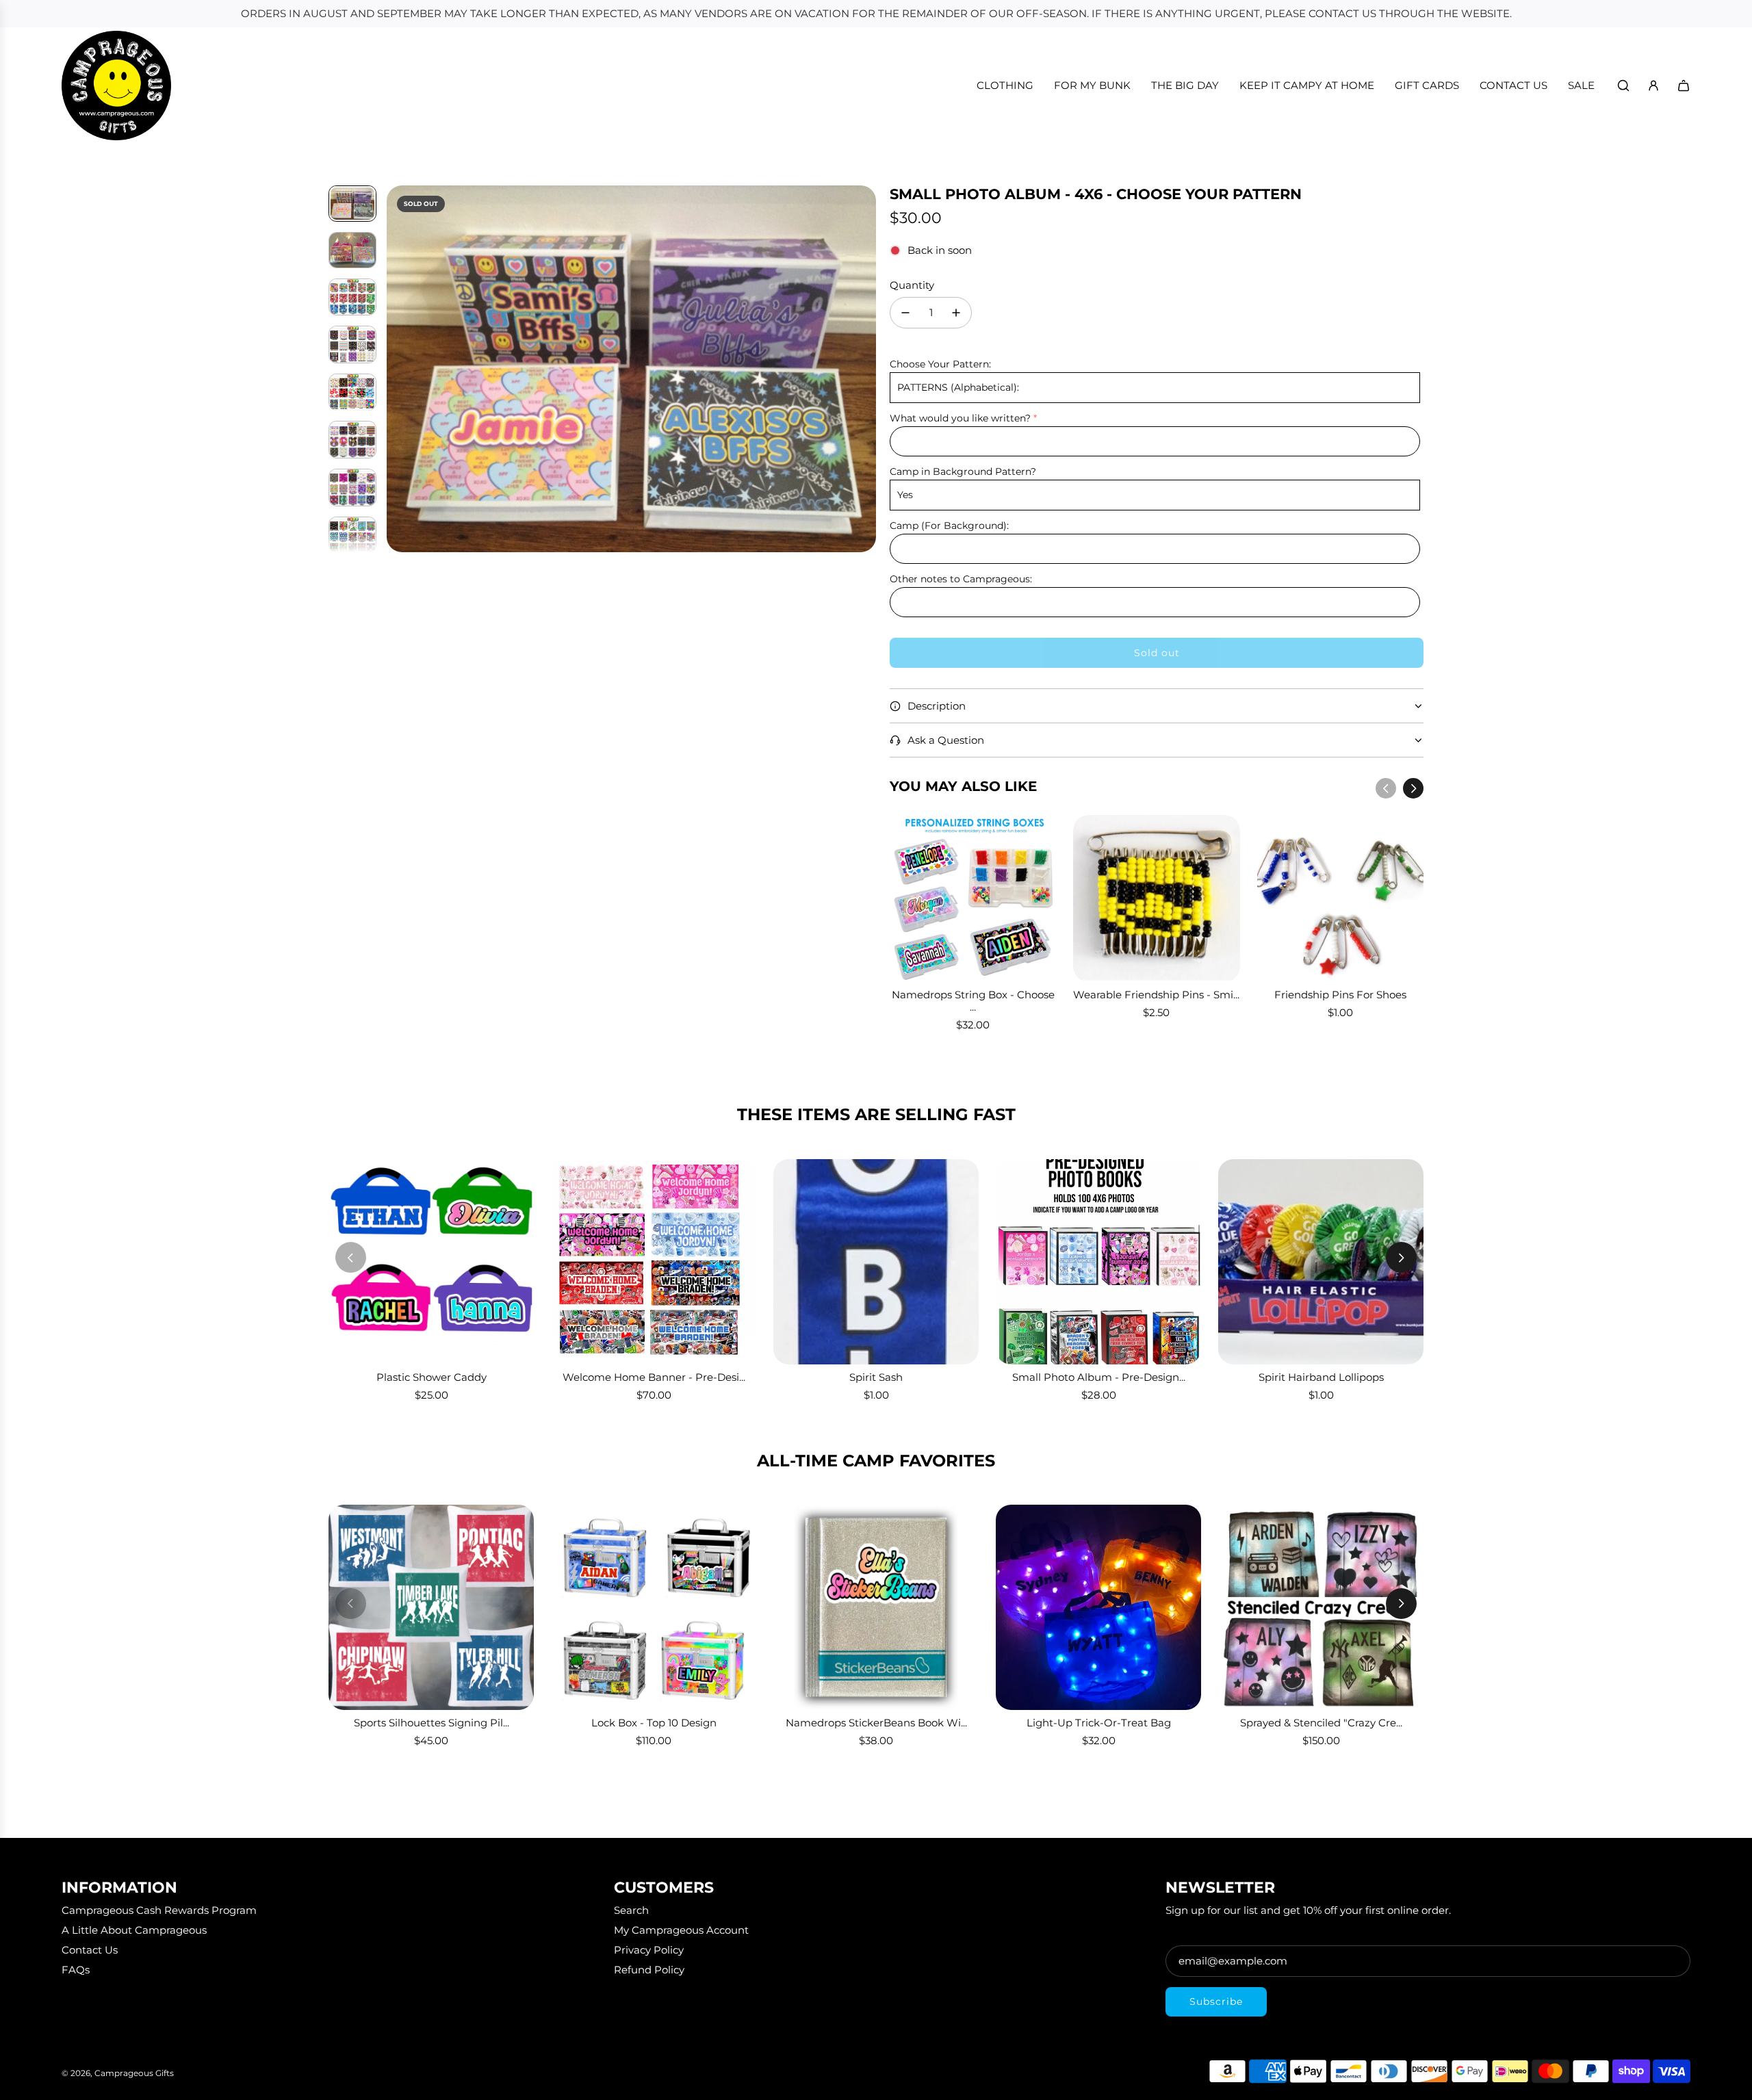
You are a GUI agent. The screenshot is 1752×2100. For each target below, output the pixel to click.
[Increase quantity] (956, 313)
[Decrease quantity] (905, 313)
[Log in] (1653, 86)
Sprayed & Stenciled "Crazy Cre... (1321, 1723)
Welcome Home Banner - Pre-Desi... (654, 1377)
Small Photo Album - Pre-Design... (1099, 1377)
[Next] (1413, 788)
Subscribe (1216, 2001)
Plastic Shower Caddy (431, 1377)
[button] (398, 369)
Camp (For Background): (949, 526)
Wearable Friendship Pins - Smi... (1156, 995)
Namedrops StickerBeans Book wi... (876, 1723)
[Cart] (1684, 86)
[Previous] (1386, 788)
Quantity (912, 285)
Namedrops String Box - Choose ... (973, 1001)
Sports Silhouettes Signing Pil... (431, 1723)
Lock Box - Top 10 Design (654, 1723)
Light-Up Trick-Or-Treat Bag (1099, 1723)
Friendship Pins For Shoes (1340, 995)
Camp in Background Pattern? (963, 471)
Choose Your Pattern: (940, 364)
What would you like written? (960, 418)
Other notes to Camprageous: (961, 579)
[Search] (1623, 86)
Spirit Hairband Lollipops (1321, 1377)
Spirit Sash (876, 1377)
